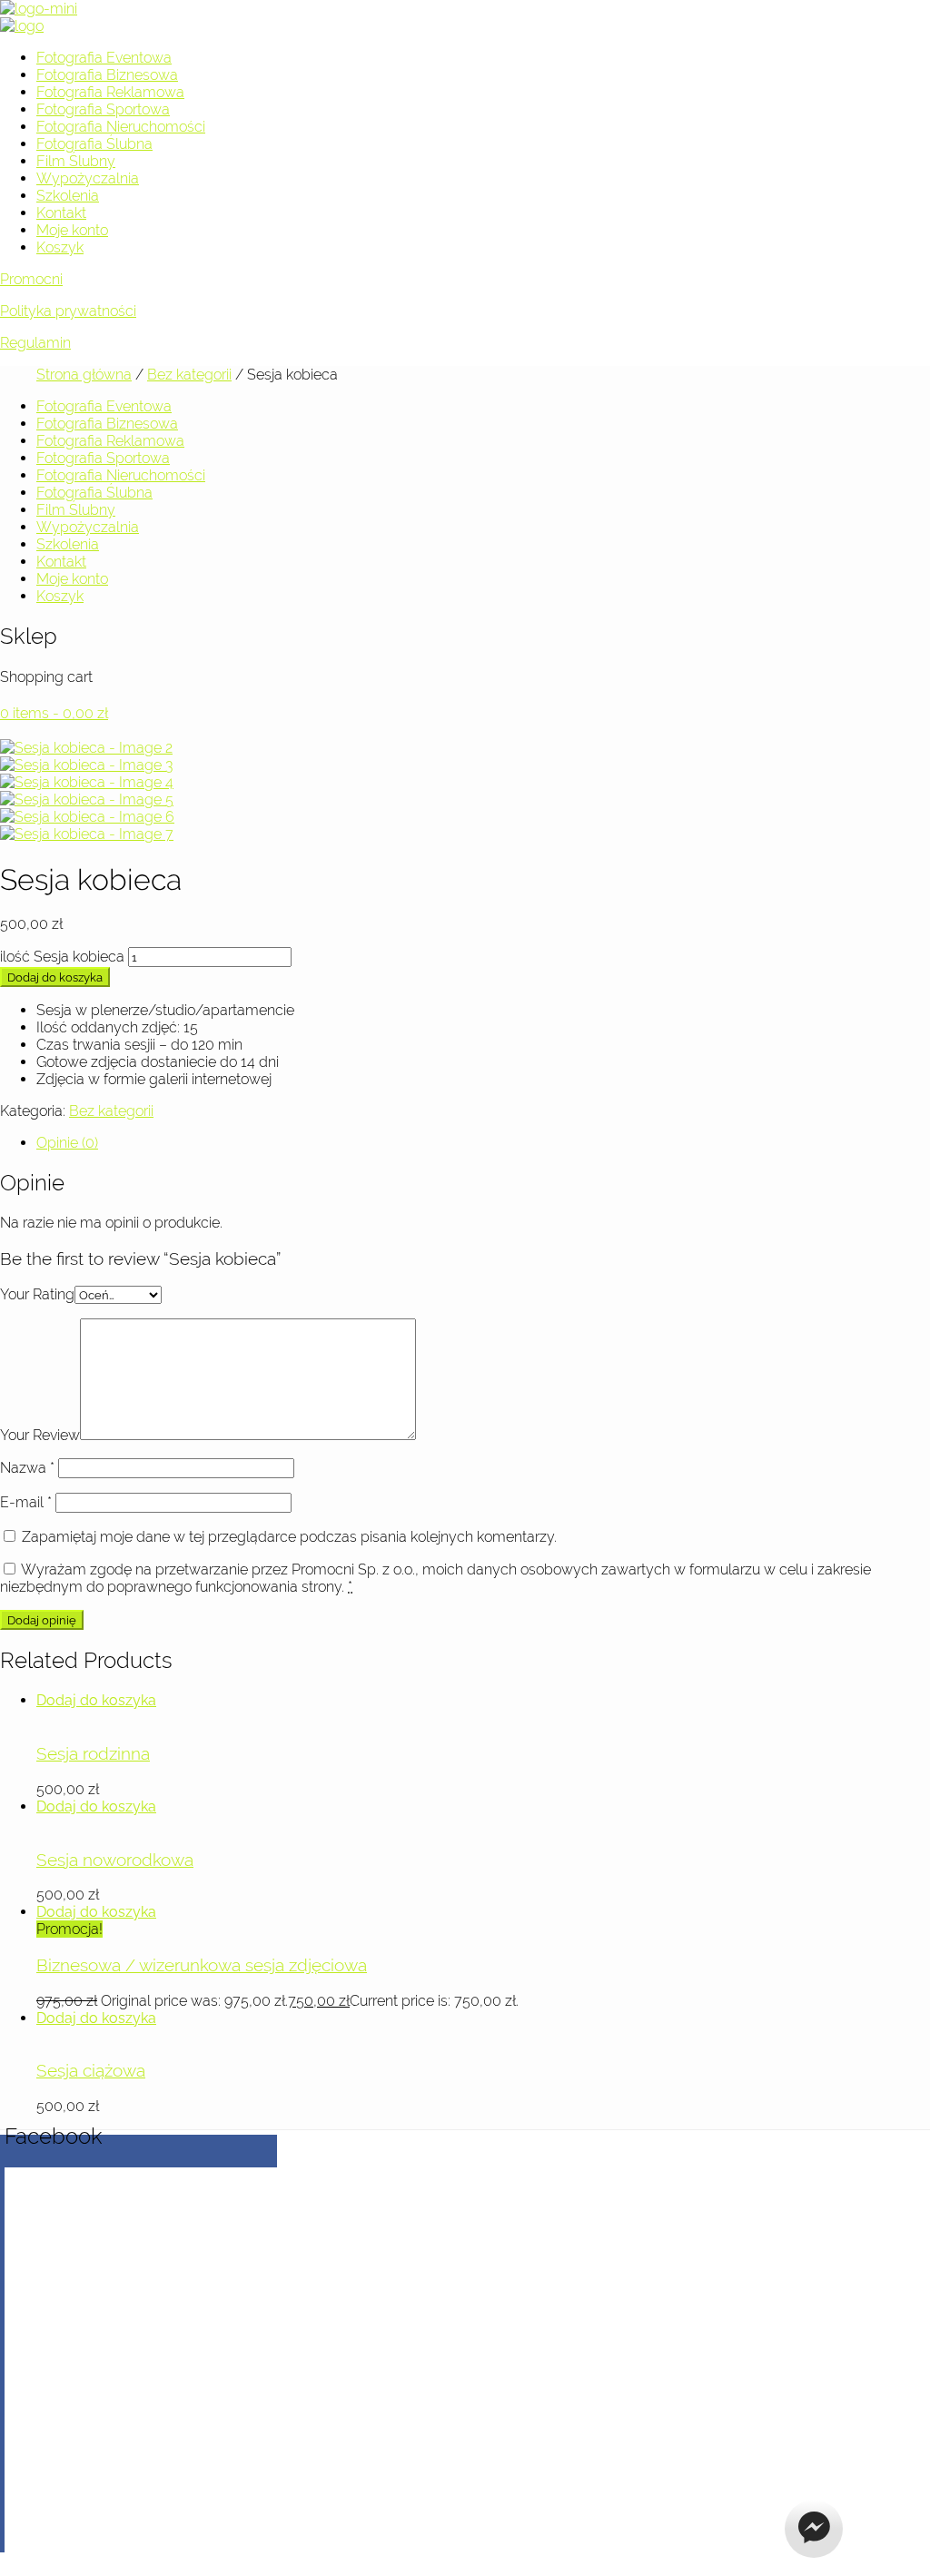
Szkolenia (68, 196)
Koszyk (60, 247)
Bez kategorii (189, 375)
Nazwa (27, 1468)
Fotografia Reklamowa (110, 92)
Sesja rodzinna (93, 1753)
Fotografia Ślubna (94, 144)
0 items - (54, 713)
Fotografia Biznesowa (107, 75)
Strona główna (84, 375)
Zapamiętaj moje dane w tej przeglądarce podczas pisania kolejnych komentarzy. (289, 1537)
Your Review (40, 1435)
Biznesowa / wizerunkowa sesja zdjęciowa (202, 1965)
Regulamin (35, 343)
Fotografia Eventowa (104, 58)
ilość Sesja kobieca (62, 957)
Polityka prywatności (68, 311)
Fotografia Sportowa (103, 109)
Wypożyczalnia (88, 178)
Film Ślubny (76, 161)
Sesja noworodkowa (115, 1860)
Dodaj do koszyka (55, 977)
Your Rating (37, 1294)
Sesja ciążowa (91, 2070)
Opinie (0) (67, 1143)
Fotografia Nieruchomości (121, 127)
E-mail (26, 1502)
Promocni (31, 279)
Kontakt (61, 213)
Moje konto (72, 230)
